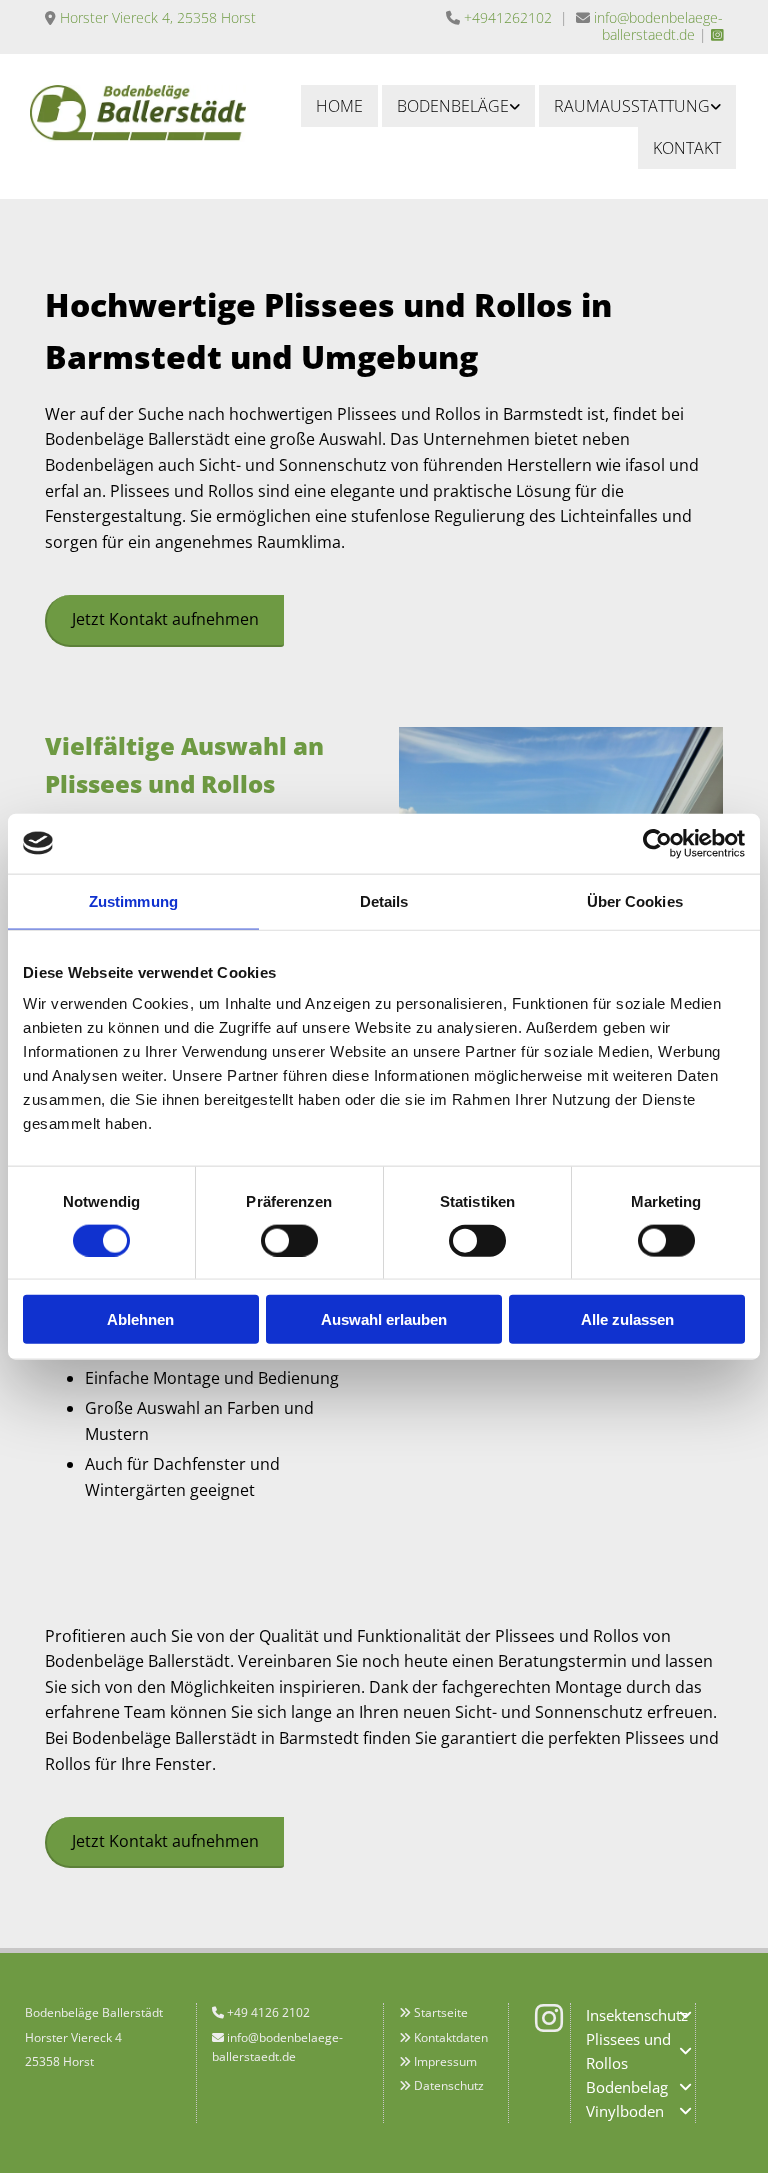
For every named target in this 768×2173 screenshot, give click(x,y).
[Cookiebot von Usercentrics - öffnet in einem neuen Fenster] (657, 843)
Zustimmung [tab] (133, 900)
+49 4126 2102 (268, 2012)
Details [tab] (384, 900)
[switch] (289, 1240)
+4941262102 (508, 17)
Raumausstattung (632, 106)
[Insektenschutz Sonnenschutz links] (716, 106)
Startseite (441, 2012)
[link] (458, 106)
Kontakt (687, 148)
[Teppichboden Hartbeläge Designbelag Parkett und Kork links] (515, 106)
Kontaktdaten (451, 2037)
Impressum (445, 2061)
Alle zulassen (627, 1319)
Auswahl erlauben (384, 1319)
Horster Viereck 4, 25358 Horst (158, 17)
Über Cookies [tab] (635, 900)
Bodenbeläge (453, 106)
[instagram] (549, 2018)
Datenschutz (449, 2085)
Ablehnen (140, 1319)
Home (339, 106)
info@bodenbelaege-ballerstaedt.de (658, 26)
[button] (164, 620)
